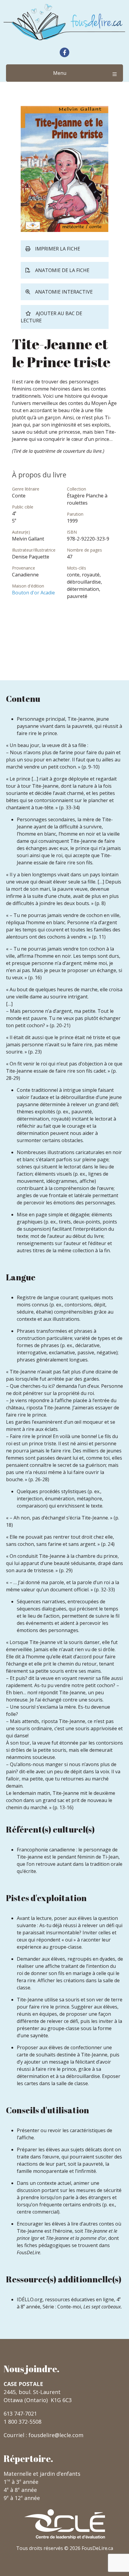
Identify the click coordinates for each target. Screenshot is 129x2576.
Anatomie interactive (64, 292)
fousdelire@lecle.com (56, 2435)
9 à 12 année (22, 2498)
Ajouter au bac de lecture (51, 317)
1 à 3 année (21, 2482)
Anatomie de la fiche (62, 270)
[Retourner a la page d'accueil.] (64, 22)
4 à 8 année (20, 2490)
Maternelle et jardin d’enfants (42, 2474)
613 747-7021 (20, 2413)
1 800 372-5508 (22, 2422)
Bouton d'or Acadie (33, 593)
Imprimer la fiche (58, 249)
